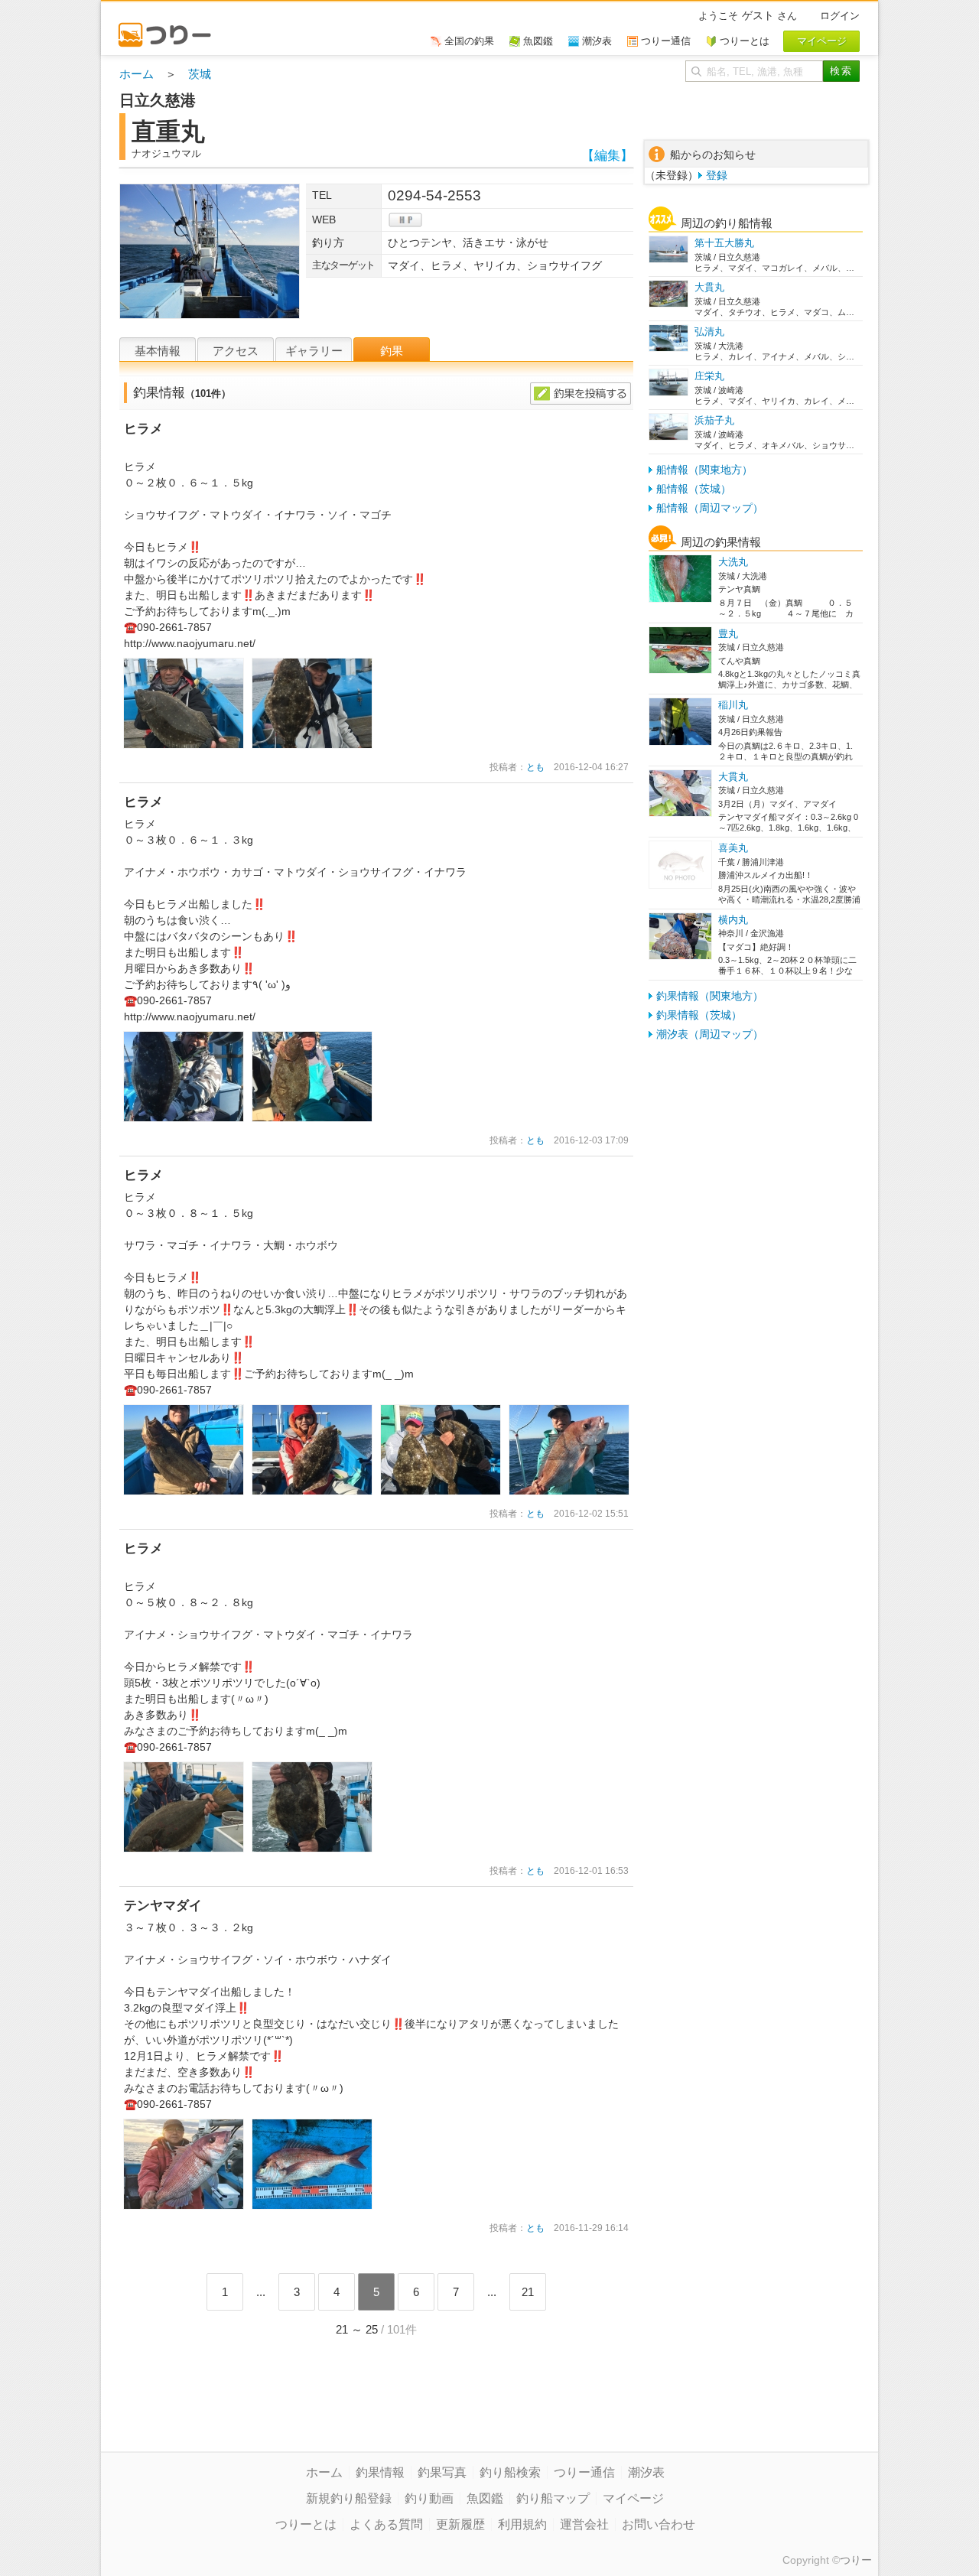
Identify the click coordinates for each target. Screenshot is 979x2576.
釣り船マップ (553, 2498)
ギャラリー (314, 351)
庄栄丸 (709, 376)
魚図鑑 (485, 2498)
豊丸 (728, 634)
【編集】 (607, 156)
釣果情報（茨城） (699, 1015)
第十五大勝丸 (724, 243)
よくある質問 (386, 2524)
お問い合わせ (659, 2524)
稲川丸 (733, 705)
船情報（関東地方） (704, 470)
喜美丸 (733, 848)
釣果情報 (380, 2472)
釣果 (392, 351)
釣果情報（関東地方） (710, 996)
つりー (856, 2560)
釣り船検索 (510, 2472)
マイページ (633, 2498)
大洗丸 (733, 562)
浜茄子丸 (714, 420)
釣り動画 (429, 2498)
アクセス (236, 351)
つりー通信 (584, 2472)
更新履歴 (460, 2524)
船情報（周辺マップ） (710, 508)
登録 (717, 175)
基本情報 (158, 351)
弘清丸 (709, 332)
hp (405, 220)
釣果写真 (442, 2472)
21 (528, 2292)
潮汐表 (646, 2472)
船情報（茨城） (694, 489)
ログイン (840, 16)
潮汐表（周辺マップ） (710, 1034)
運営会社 (584, 2524)
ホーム (137, 74)
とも (535, 767)
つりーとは (306, 2524)
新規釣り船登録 (349, 2498)
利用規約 (522, 2524)
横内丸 (733, 920)
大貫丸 (709, 287)
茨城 (200, 74)
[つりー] (172, 28)
